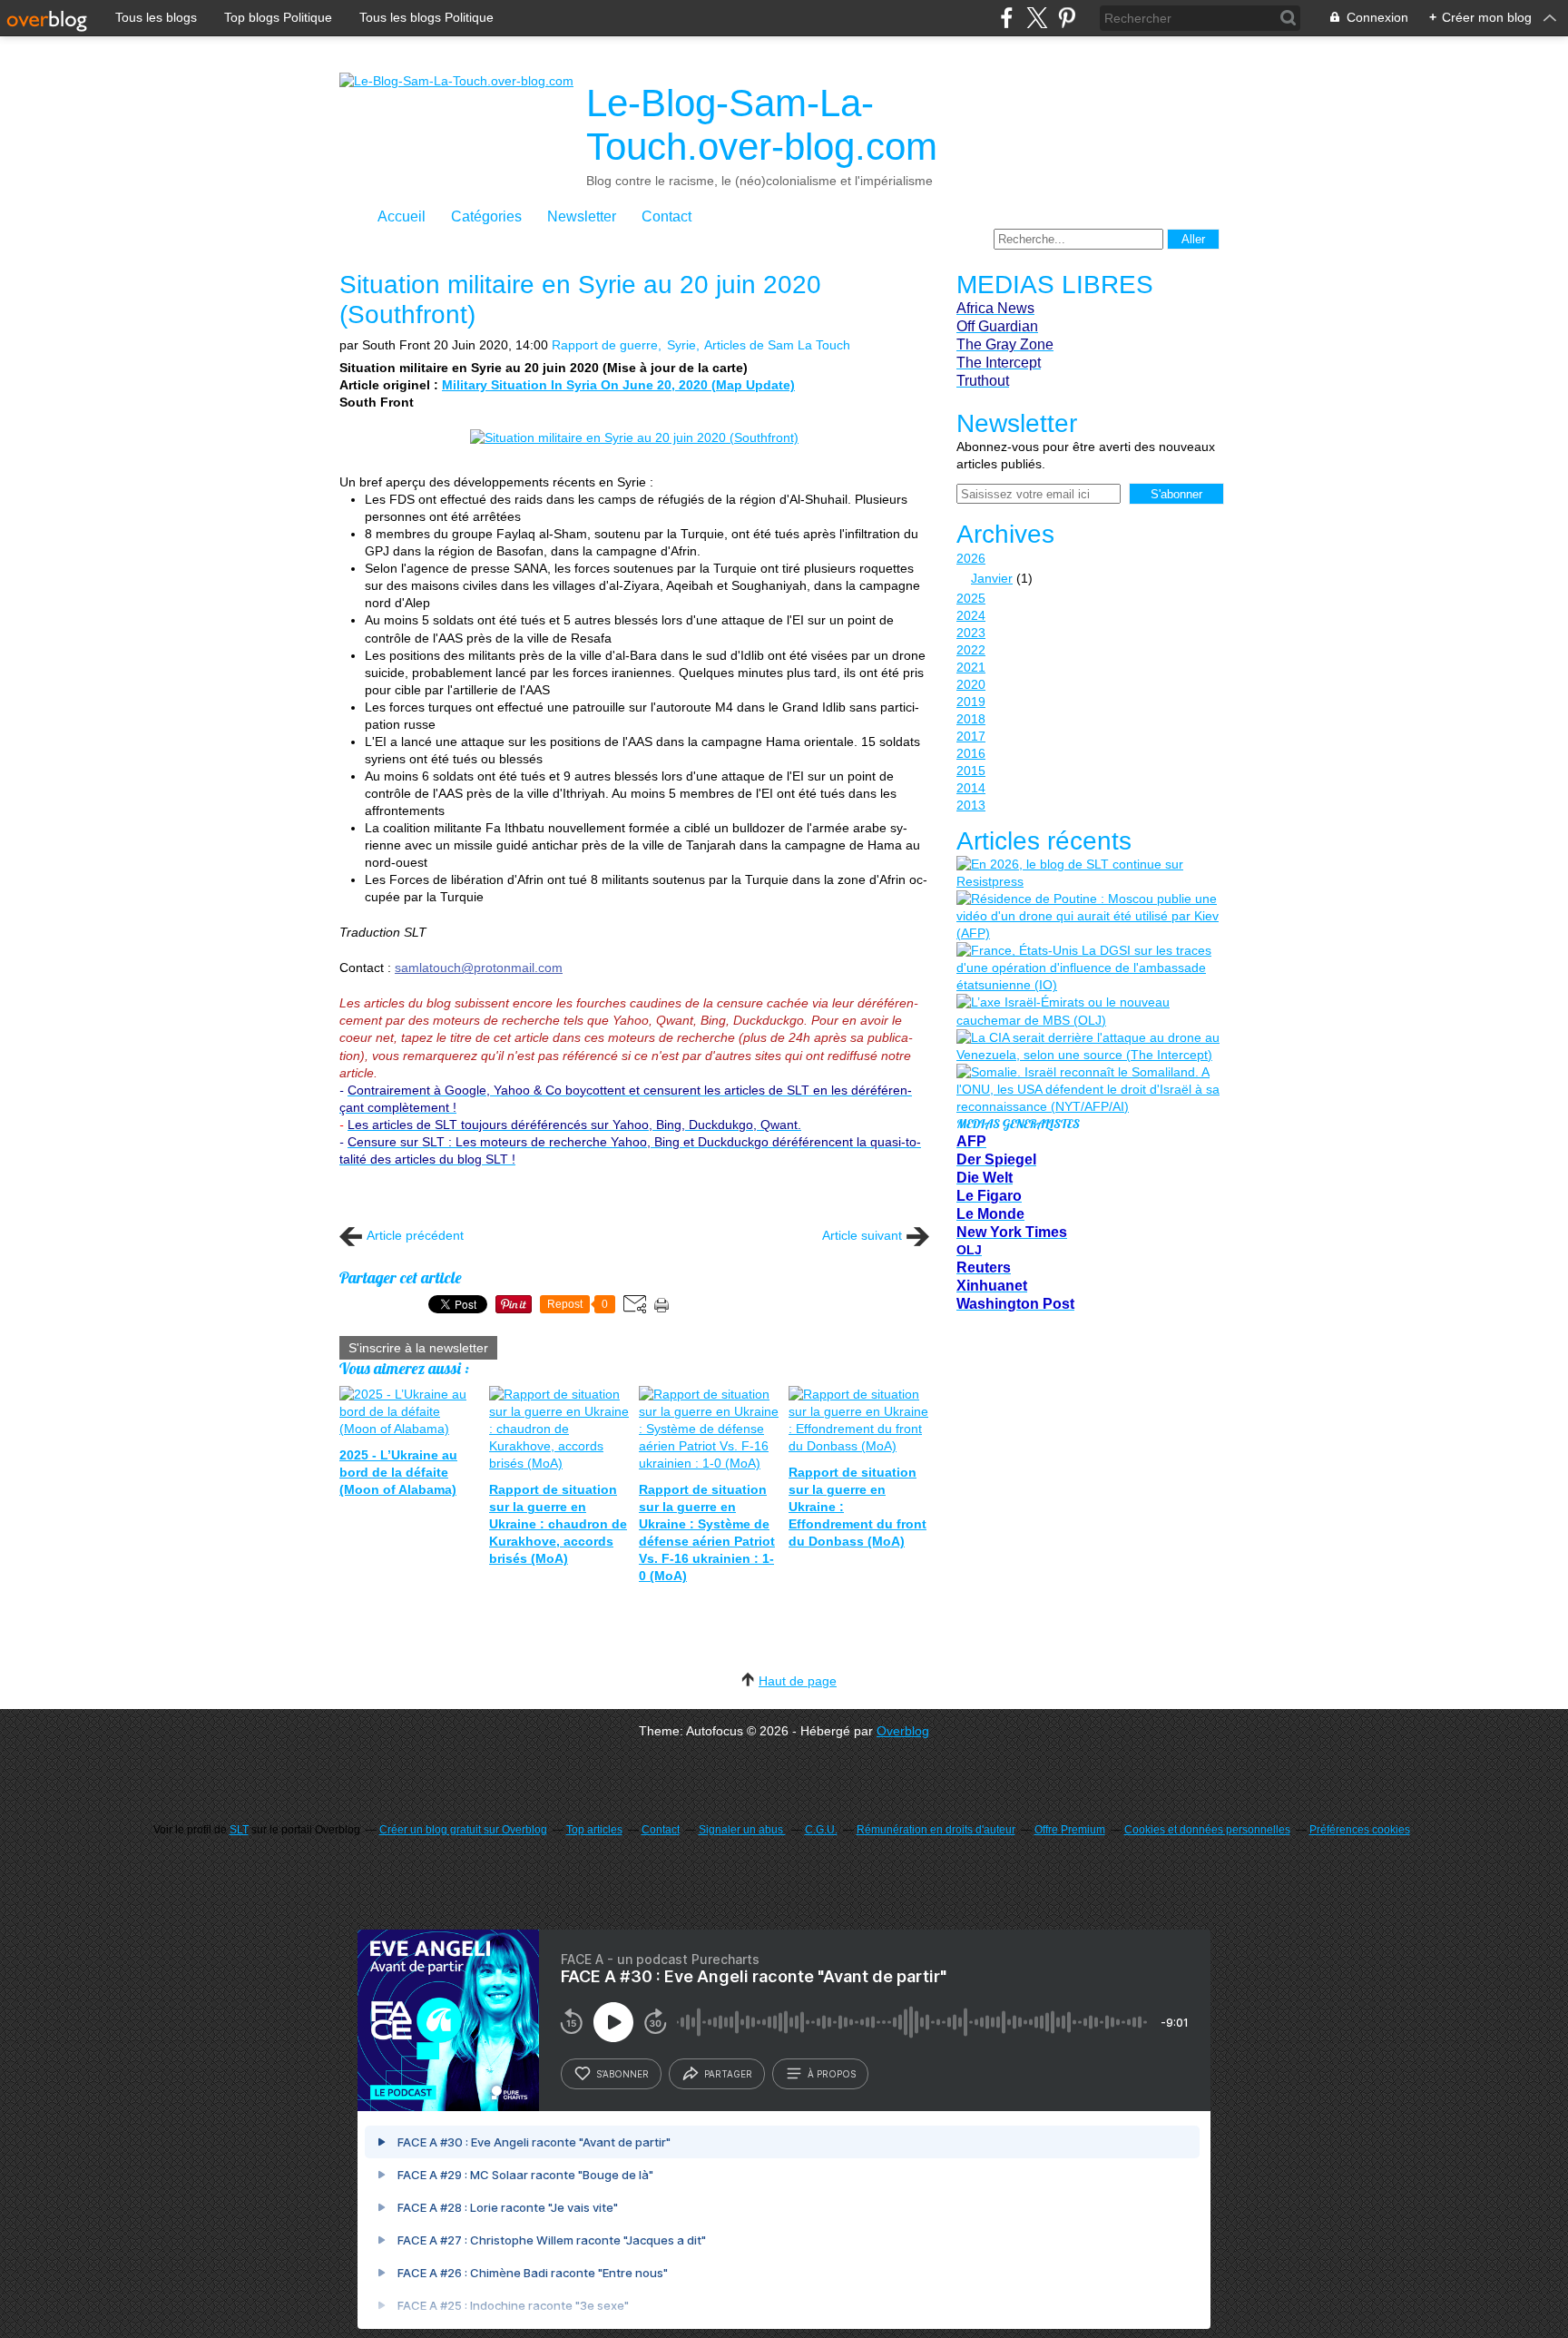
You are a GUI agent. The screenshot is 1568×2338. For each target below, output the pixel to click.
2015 (971, 771)
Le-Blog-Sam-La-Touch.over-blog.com (762, 125)
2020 (971, 684)
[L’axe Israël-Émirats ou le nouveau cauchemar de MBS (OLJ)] (1088, 1011)
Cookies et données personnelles (1207, 1830)
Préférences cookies (1360, 1830)
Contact (666, 216)
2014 (971, 788)
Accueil (402, 216)
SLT (239, 1830)
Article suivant (862, 1235)
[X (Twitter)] (1037, 18)
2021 (971, 667)
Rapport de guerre (605, 345)
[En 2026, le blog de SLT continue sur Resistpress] (1088, 873)
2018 (971, 719)
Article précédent (415, 1235)
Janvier (992, 578)
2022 (971, 650)
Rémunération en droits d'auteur (936, 1830)
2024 (971, 615)
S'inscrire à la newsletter (418, 1348)
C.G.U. (821, 1830)
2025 (971, 598)
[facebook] (1007, 18)
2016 (971, 753)
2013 (971, 805)
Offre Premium (1070, 1830)
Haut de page (798, 1681)
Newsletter (582, 216)
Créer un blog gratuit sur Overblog (463, 1830)
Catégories (486, 216)
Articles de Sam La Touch (777, 345)
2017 (971, 736)
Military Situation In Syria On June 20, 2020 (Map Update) (618, 385)
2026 (971, 558)
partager (728, 2074)
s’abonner (622, 2074)
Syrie (681, 345)
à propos (832, 2074)
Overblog (903, 1731)
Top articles (594, 1830)
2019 (971, 702)
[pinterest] (1067, 18)
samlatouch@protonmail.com (479, 968)
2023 (971, 633)
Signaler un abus (742, 1830)
